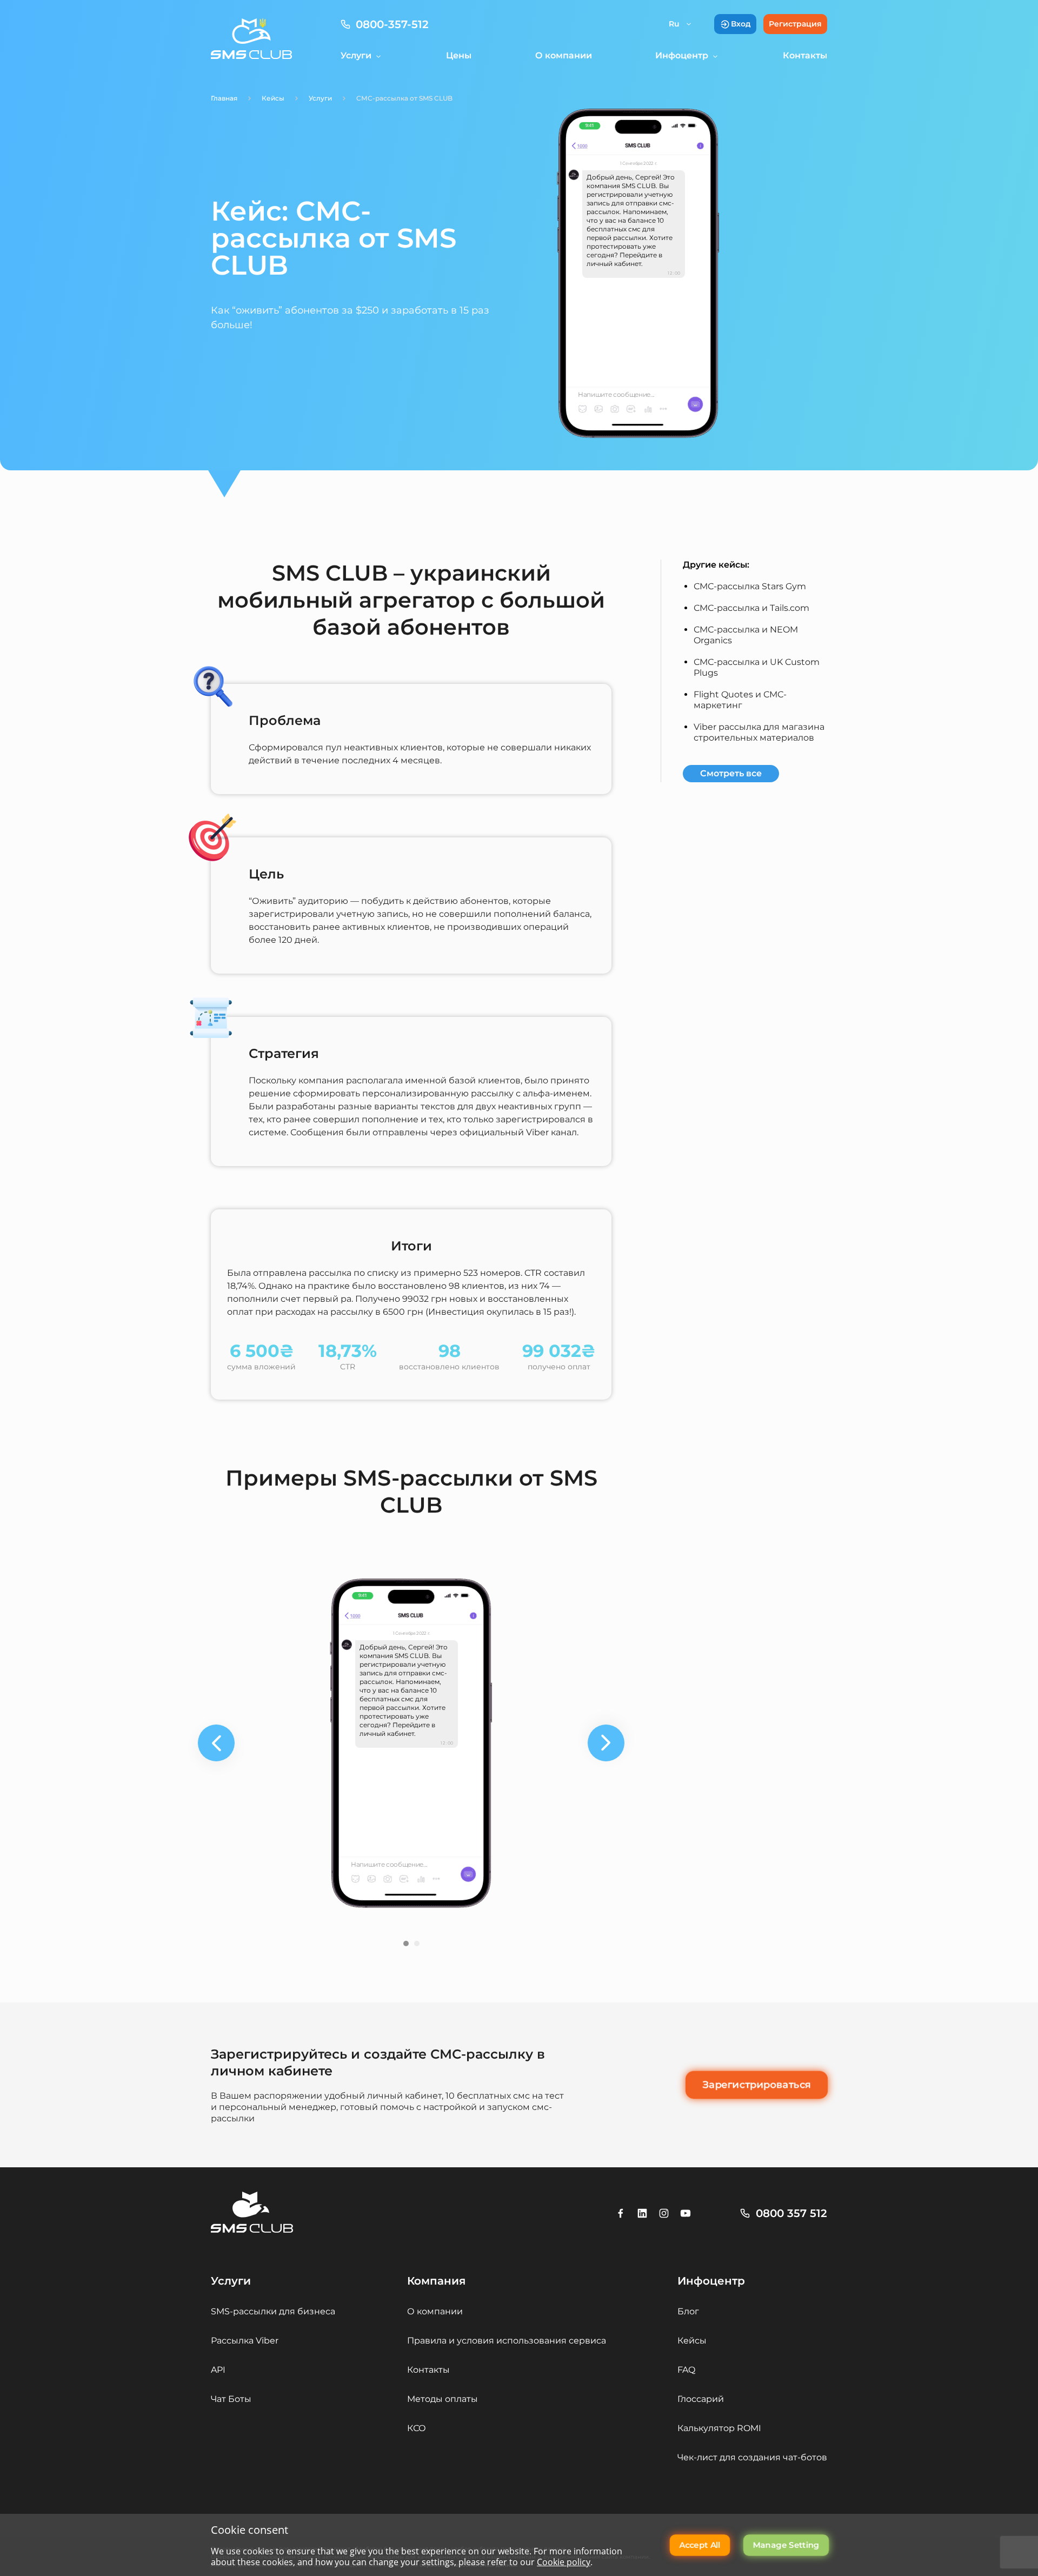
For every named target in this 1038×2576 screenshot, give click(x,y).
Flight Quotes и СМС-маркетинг (740, 700)
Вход (741, 24)
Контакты (805, 55)
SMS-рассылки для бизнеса (273, 2311)
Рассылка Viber (245, 2341)
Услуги (356, 55)
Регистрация (795, 24)
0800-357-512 (392, 24)
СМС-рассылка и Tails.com (751, 608)
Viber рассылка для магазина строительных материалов (759, 732)
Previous (216, 1743)
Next (606, 1743)
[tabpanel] (411, 1743)
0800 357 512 (791, 2213)
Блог (688, 2311)
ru (674, 24)
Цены (459, 55)
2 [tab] (420, 1946)
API (218, 2370)
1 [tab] (409, 1946)
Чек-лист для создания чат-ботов (752, 2457)
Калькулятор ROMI (719, 2428)
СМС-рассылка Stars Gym (750, 586)
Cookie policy (564, 2562)
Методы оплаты (443, 2399)
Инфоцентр (682, 55)
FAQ (686, 2370)
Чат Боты (231, 2399)
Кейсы (692, 2341)
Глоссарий (701, 2399)
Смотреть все (731, 773)
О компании (564, 55)
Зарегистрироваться (757, 2085)
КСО (417, 2428)
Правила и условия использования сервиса (507, 2341)
